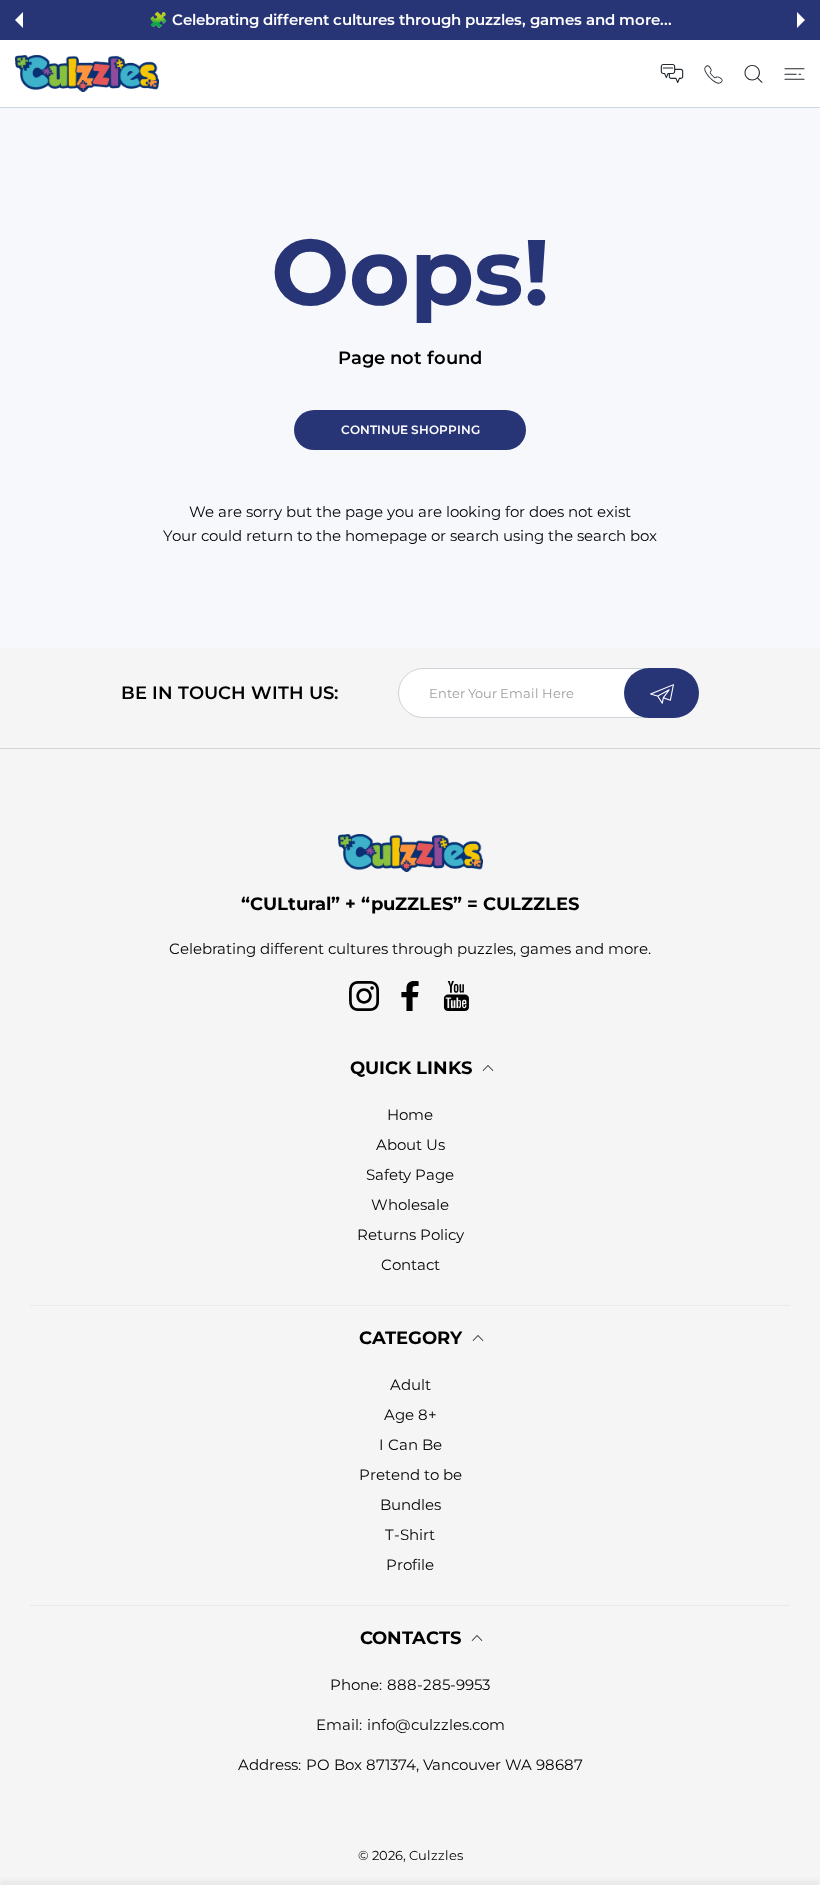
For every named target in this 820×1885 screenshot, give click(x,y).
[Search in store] (753, 73)
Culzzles (436, 1855)
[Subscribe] (661, 693)
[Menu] (794, 73)
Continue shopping (410, 429)
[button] (19, 20)
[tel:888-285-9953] (713, 73)
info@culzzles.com (436, 1724)
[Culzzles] (87, 73)
